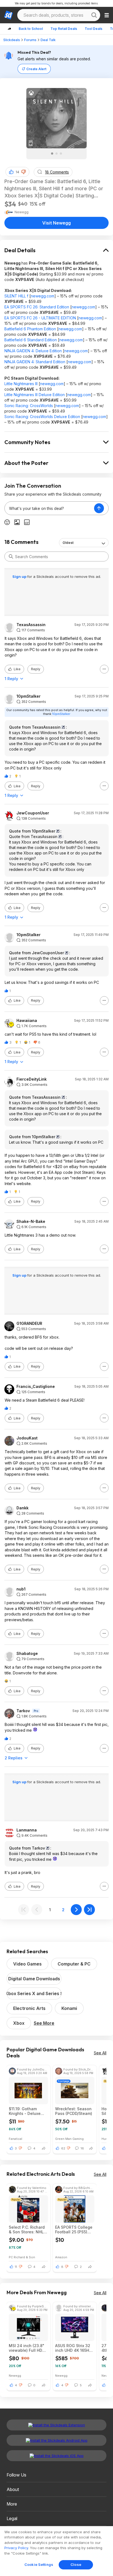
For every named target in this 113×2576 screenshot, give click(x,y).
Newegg (15, 2375)
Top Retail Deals (64, 29)
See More (44, 2023)
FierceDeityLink (32, 1079)
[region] (56, 2551)
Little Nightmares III (21, 384)
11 (16, 2267)
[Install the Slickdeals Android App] (56, 2440)
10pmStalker (29, 696)
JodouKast (27, 1438)
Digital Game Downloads (34, 1979)
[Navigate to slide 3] (61, 154)
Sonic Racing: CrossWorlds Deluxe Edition (42, 417)
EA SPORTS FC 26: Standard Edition (37, 307)
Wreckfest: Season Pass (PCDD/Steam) (74, 2111)
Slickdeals (12, 40)
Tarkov (23, 1711)
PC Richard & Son (22, 2257)
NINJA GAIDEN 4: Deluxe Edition (33, 351)
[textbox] (49, 508)
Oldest (68, 543)
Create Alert (36, 69)
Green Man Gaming (69, 2139)
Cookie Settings (39, 2564)
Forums (30, 40)
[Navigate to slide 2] (56, 154)
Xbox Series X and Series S (34, 1993)
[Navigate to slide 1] (52, 154)
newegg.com (43, 296)
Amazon (61, 2257)
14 (17, 172)
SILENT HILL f (16, 296)
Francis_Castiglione (36, 1387)
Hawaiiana (27, 1021)
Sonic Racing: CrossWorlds (29, 406)
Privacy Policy (16, 2548)
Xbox (19, 2023)
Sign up (20, 576)
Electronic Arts (29, 2008)
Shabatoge (27, 1654)
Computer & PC (74, 1964)
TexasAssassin (31, 625)
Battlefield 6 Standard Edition (31, 340)
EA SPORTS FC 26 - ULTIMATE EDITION (40, 318)
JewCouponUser (33, 813)
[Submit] (11, 556)
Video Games (27, 1964)
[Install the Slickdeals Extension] (56, 2425)
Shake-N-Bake (31, 1222)
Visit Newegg (56, 223)
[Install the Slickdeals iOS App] (56, 2456)
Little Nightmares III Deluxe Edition (35, 395)
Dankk (22, 1508)
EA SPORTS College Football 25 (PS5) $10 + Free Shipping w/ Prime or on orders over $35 (74, 2229)
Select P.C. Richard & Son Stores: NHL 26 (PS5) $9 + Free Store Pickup (27, 2229)
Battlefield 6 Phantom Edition (30, 329)
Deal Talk (48, 40)
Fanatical (15, 2139)
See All (100, 2053)
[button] (24, 172)
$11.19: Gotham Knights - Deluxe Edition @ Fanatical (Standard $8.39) (27, 2111)
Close (76, 2564)
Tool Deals (94, 29)
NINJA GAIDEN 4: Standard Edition (35, 362)
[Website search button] (94, 15)
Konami (69, 2008)
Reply (36, 669)
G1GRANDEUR (29, 1323)
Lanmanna (27, 1830)
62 (63, 2148)
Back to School (31, 29)
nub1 (21, 1589)
